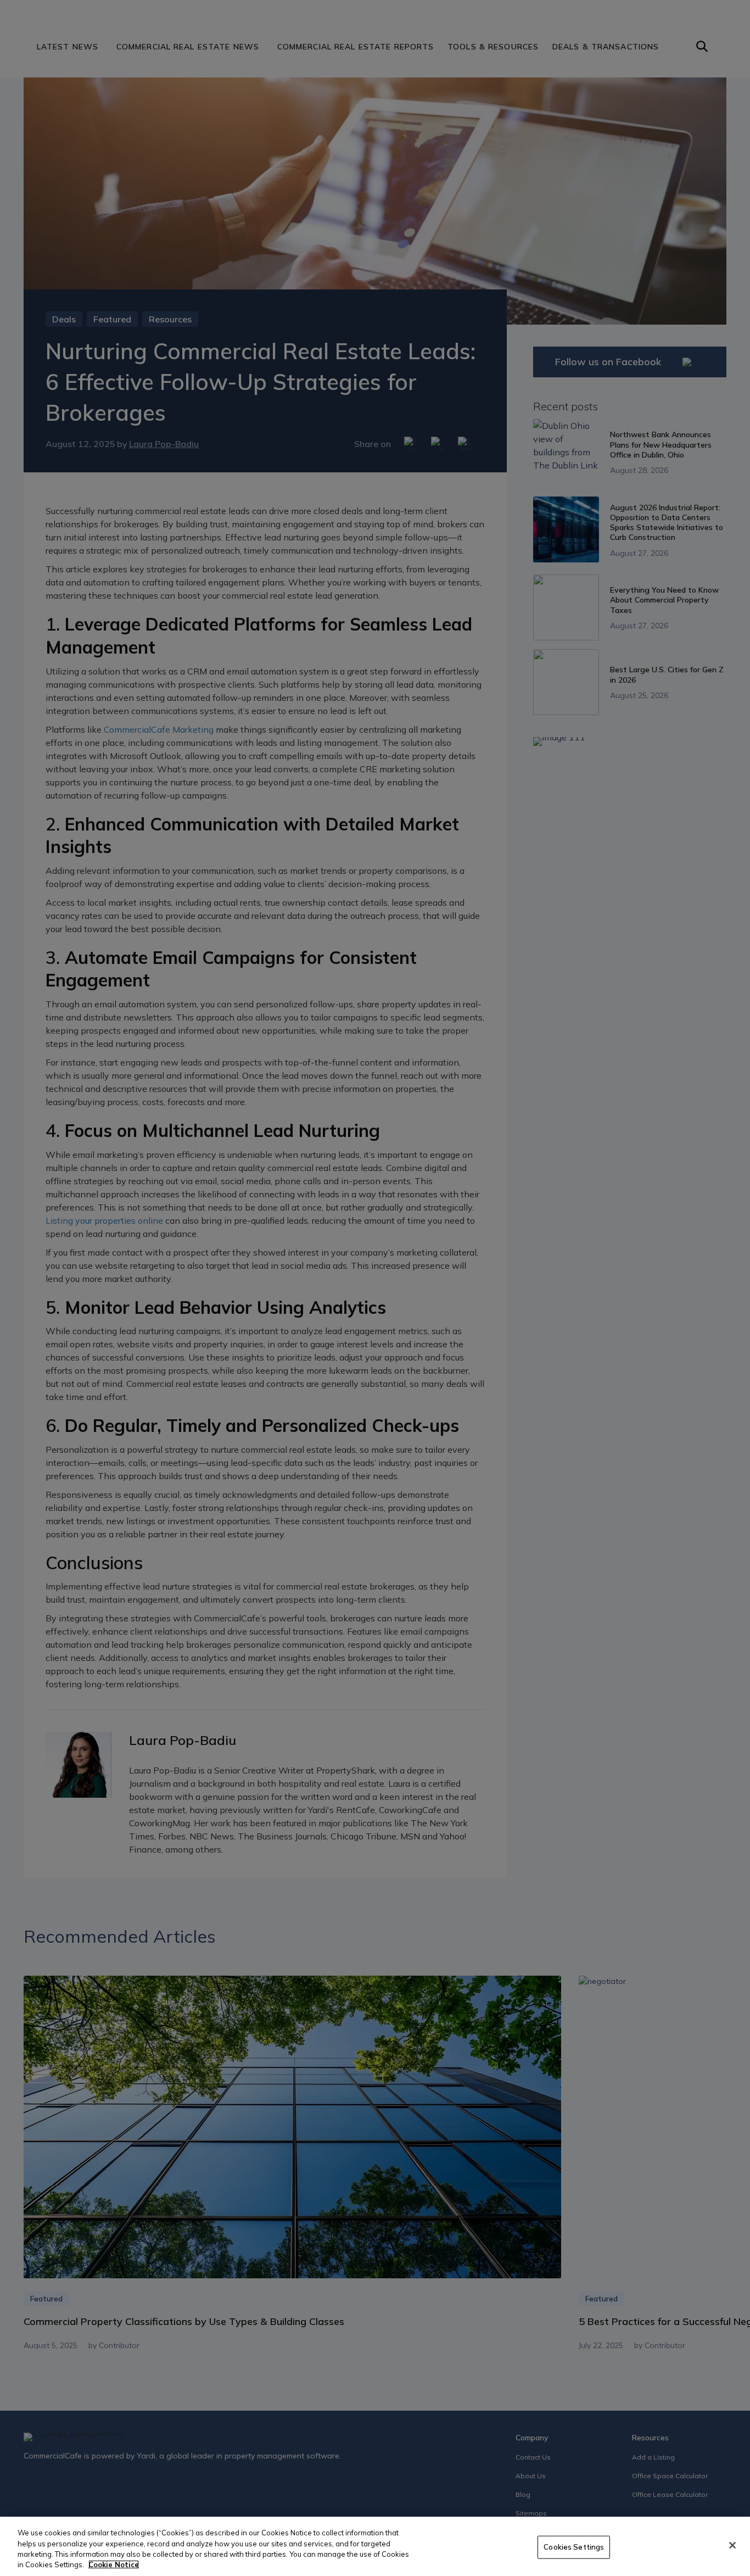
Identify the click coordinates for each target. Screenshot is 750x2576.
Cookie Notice (114, 2564)
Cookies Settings (574, 2547)
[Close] (732, 2545)
